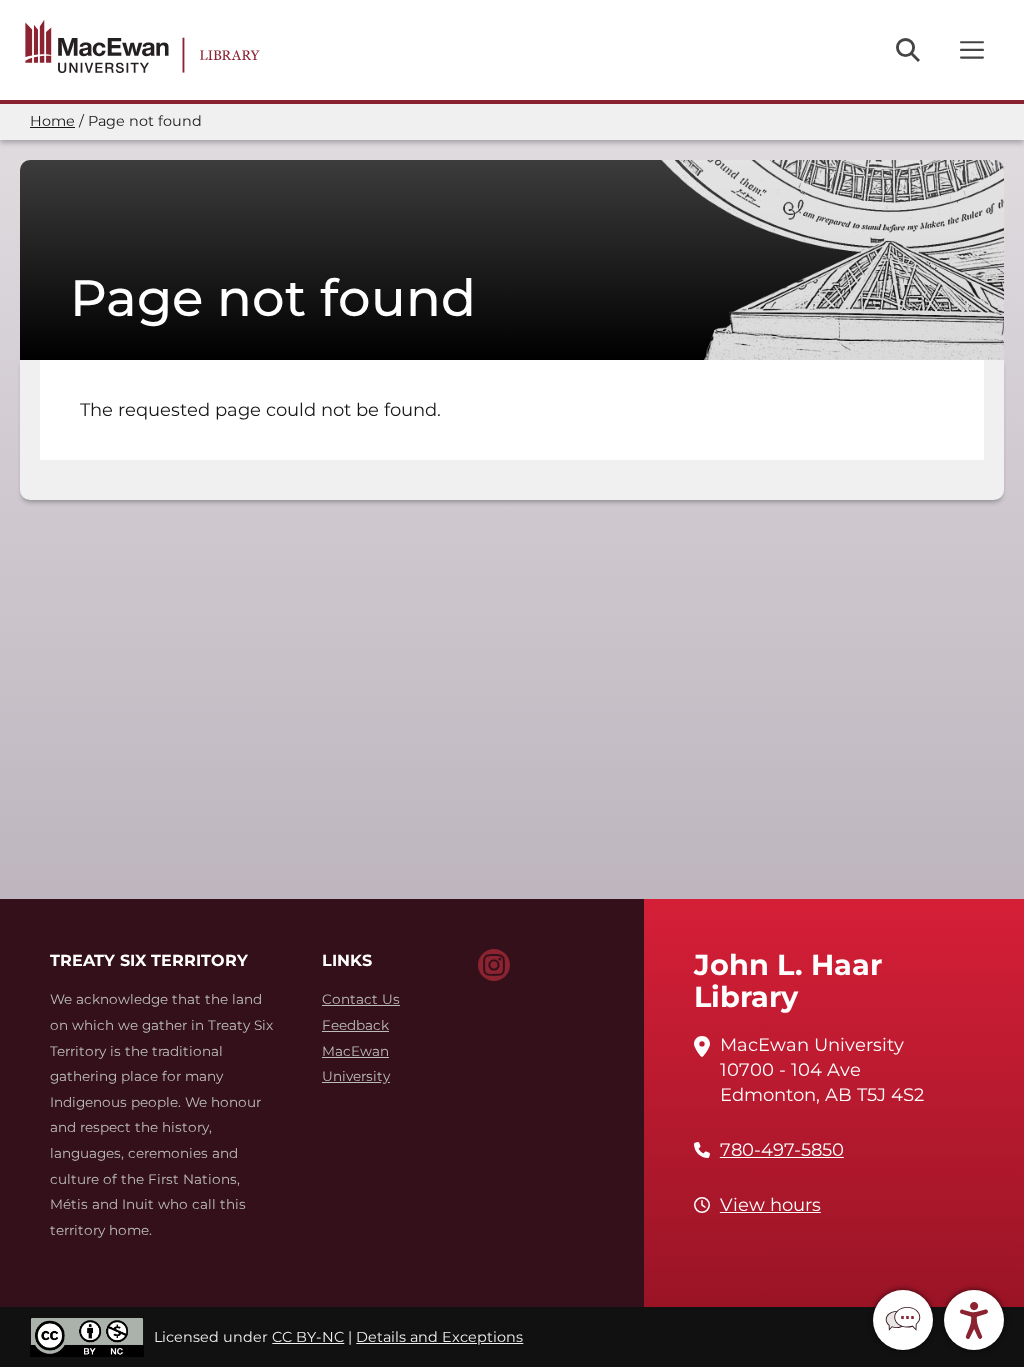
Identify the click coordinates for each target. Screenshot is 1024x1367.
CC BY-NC (308, 1337)
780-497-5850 (782, 1150)
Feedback (355, 1025)
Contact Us (361, 999)
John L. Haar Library (788, 980)
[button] (903, 1320)
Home (52, 121)
